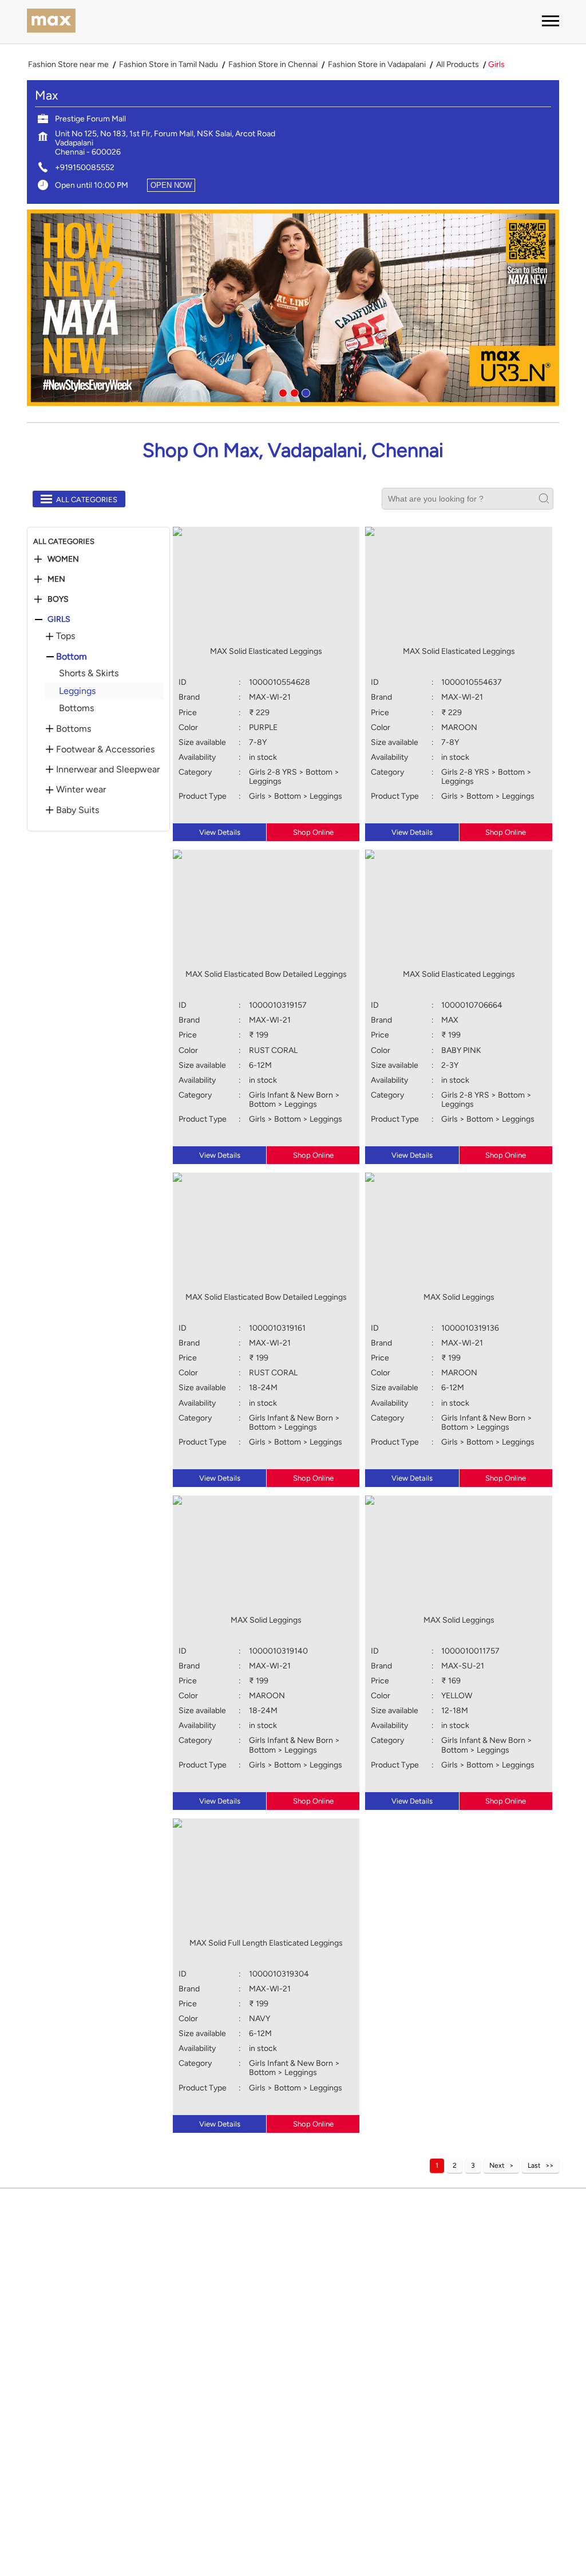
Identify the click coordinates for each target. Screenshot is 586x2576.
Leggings (77, 691)
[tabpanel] (293, 308)
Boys (58, 599)
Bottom (72, 657)
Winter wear (81, 790)
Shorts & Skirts (89, 673)
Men (56, 579)
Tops (66, 636)
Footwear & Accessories (105, 749)
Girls (59, 620)
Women (63, 559)
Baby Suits (78, 810)
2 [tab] (293, 392)
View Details (220, 832)
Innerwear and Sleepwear (108, 770)
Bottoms (76, 708)
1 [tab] (282, 392)
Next (497, 2165)
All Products (458, 65)
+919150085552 (85, 167)
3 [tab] (304, 392)
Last (534, 2165)
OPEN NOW (171, 185)
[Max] (51, 22)
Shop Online (313, 832)
